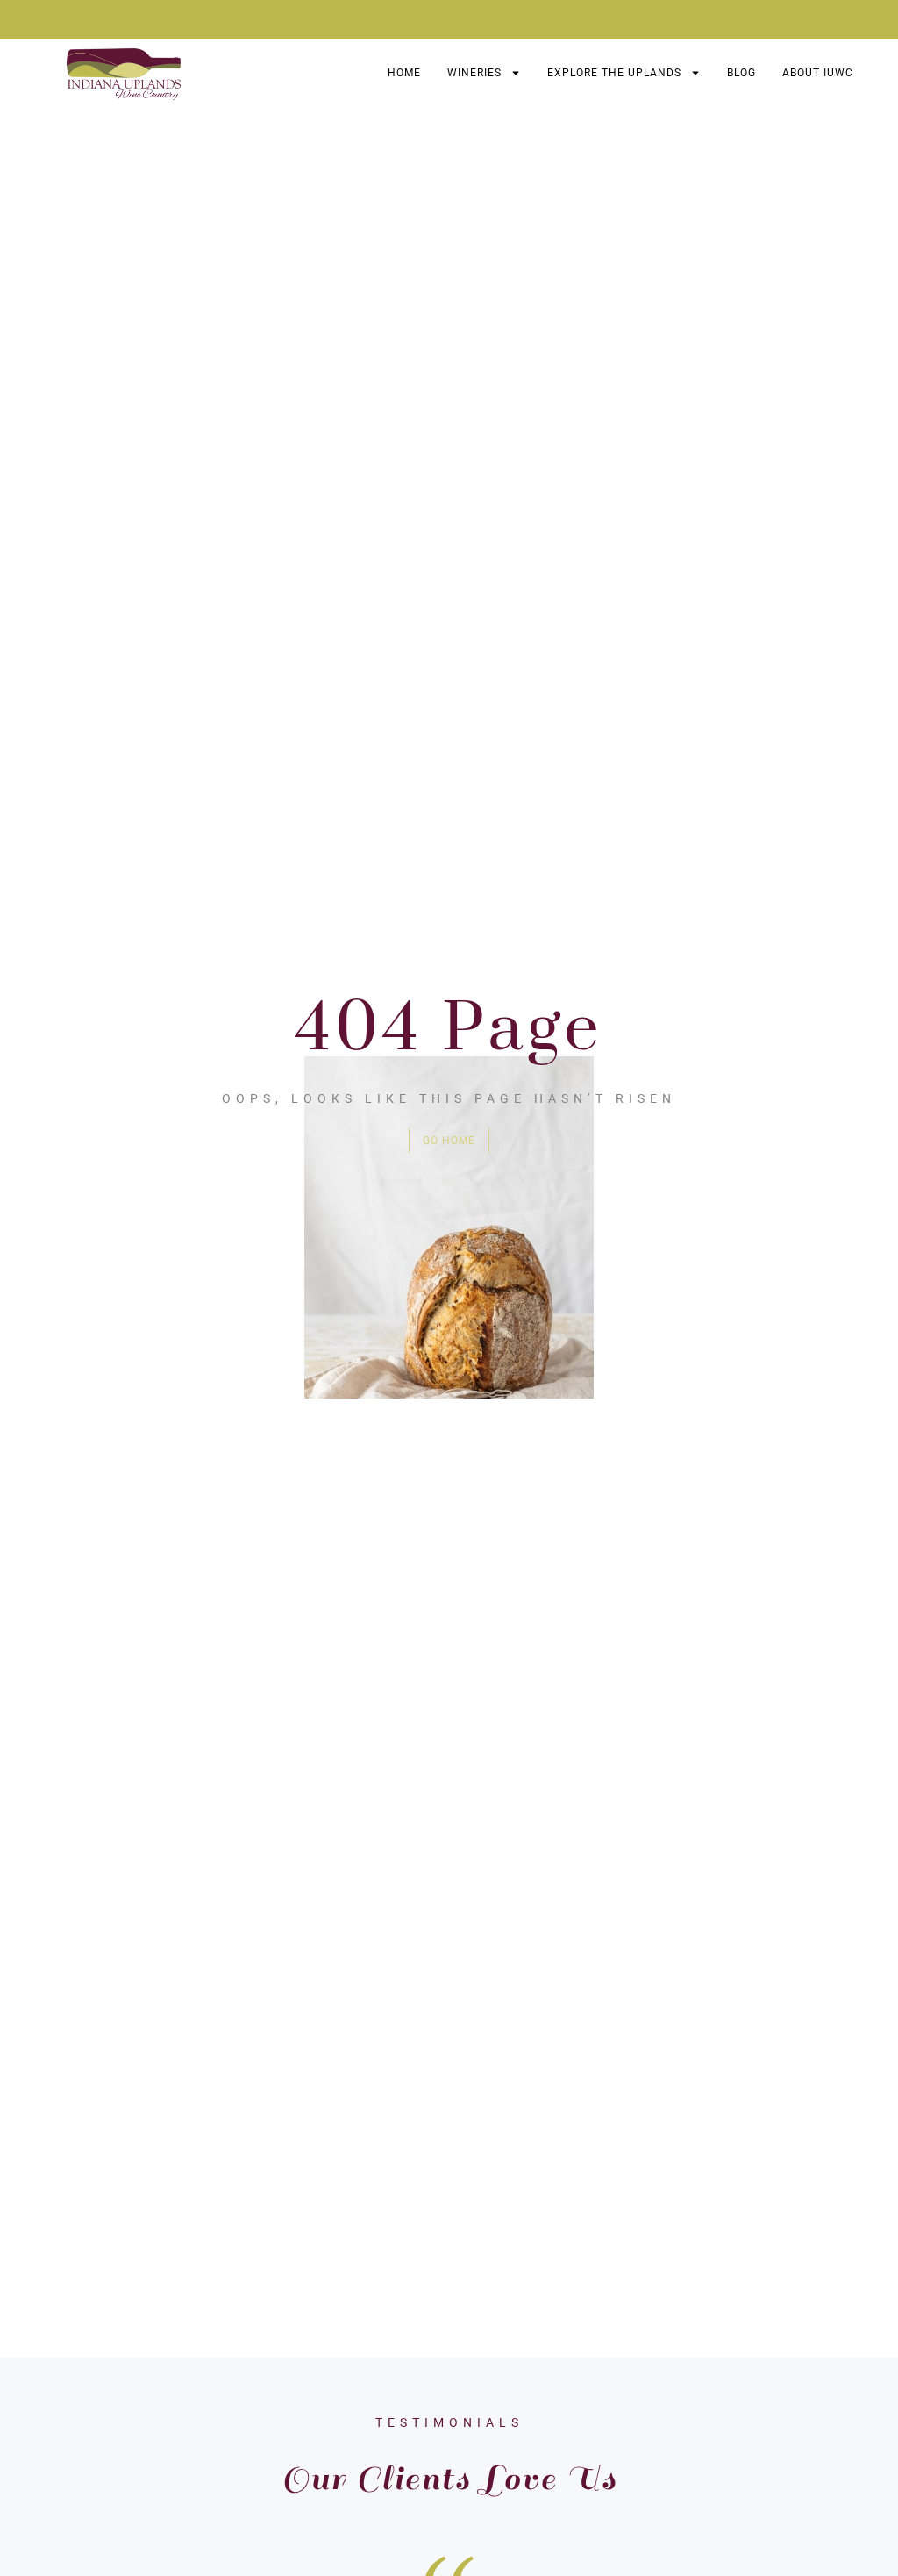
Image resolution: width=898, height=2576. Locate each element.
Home (404, 73)
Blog (741, 73)
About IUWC (818, 73)
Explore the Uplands (614, 73)
